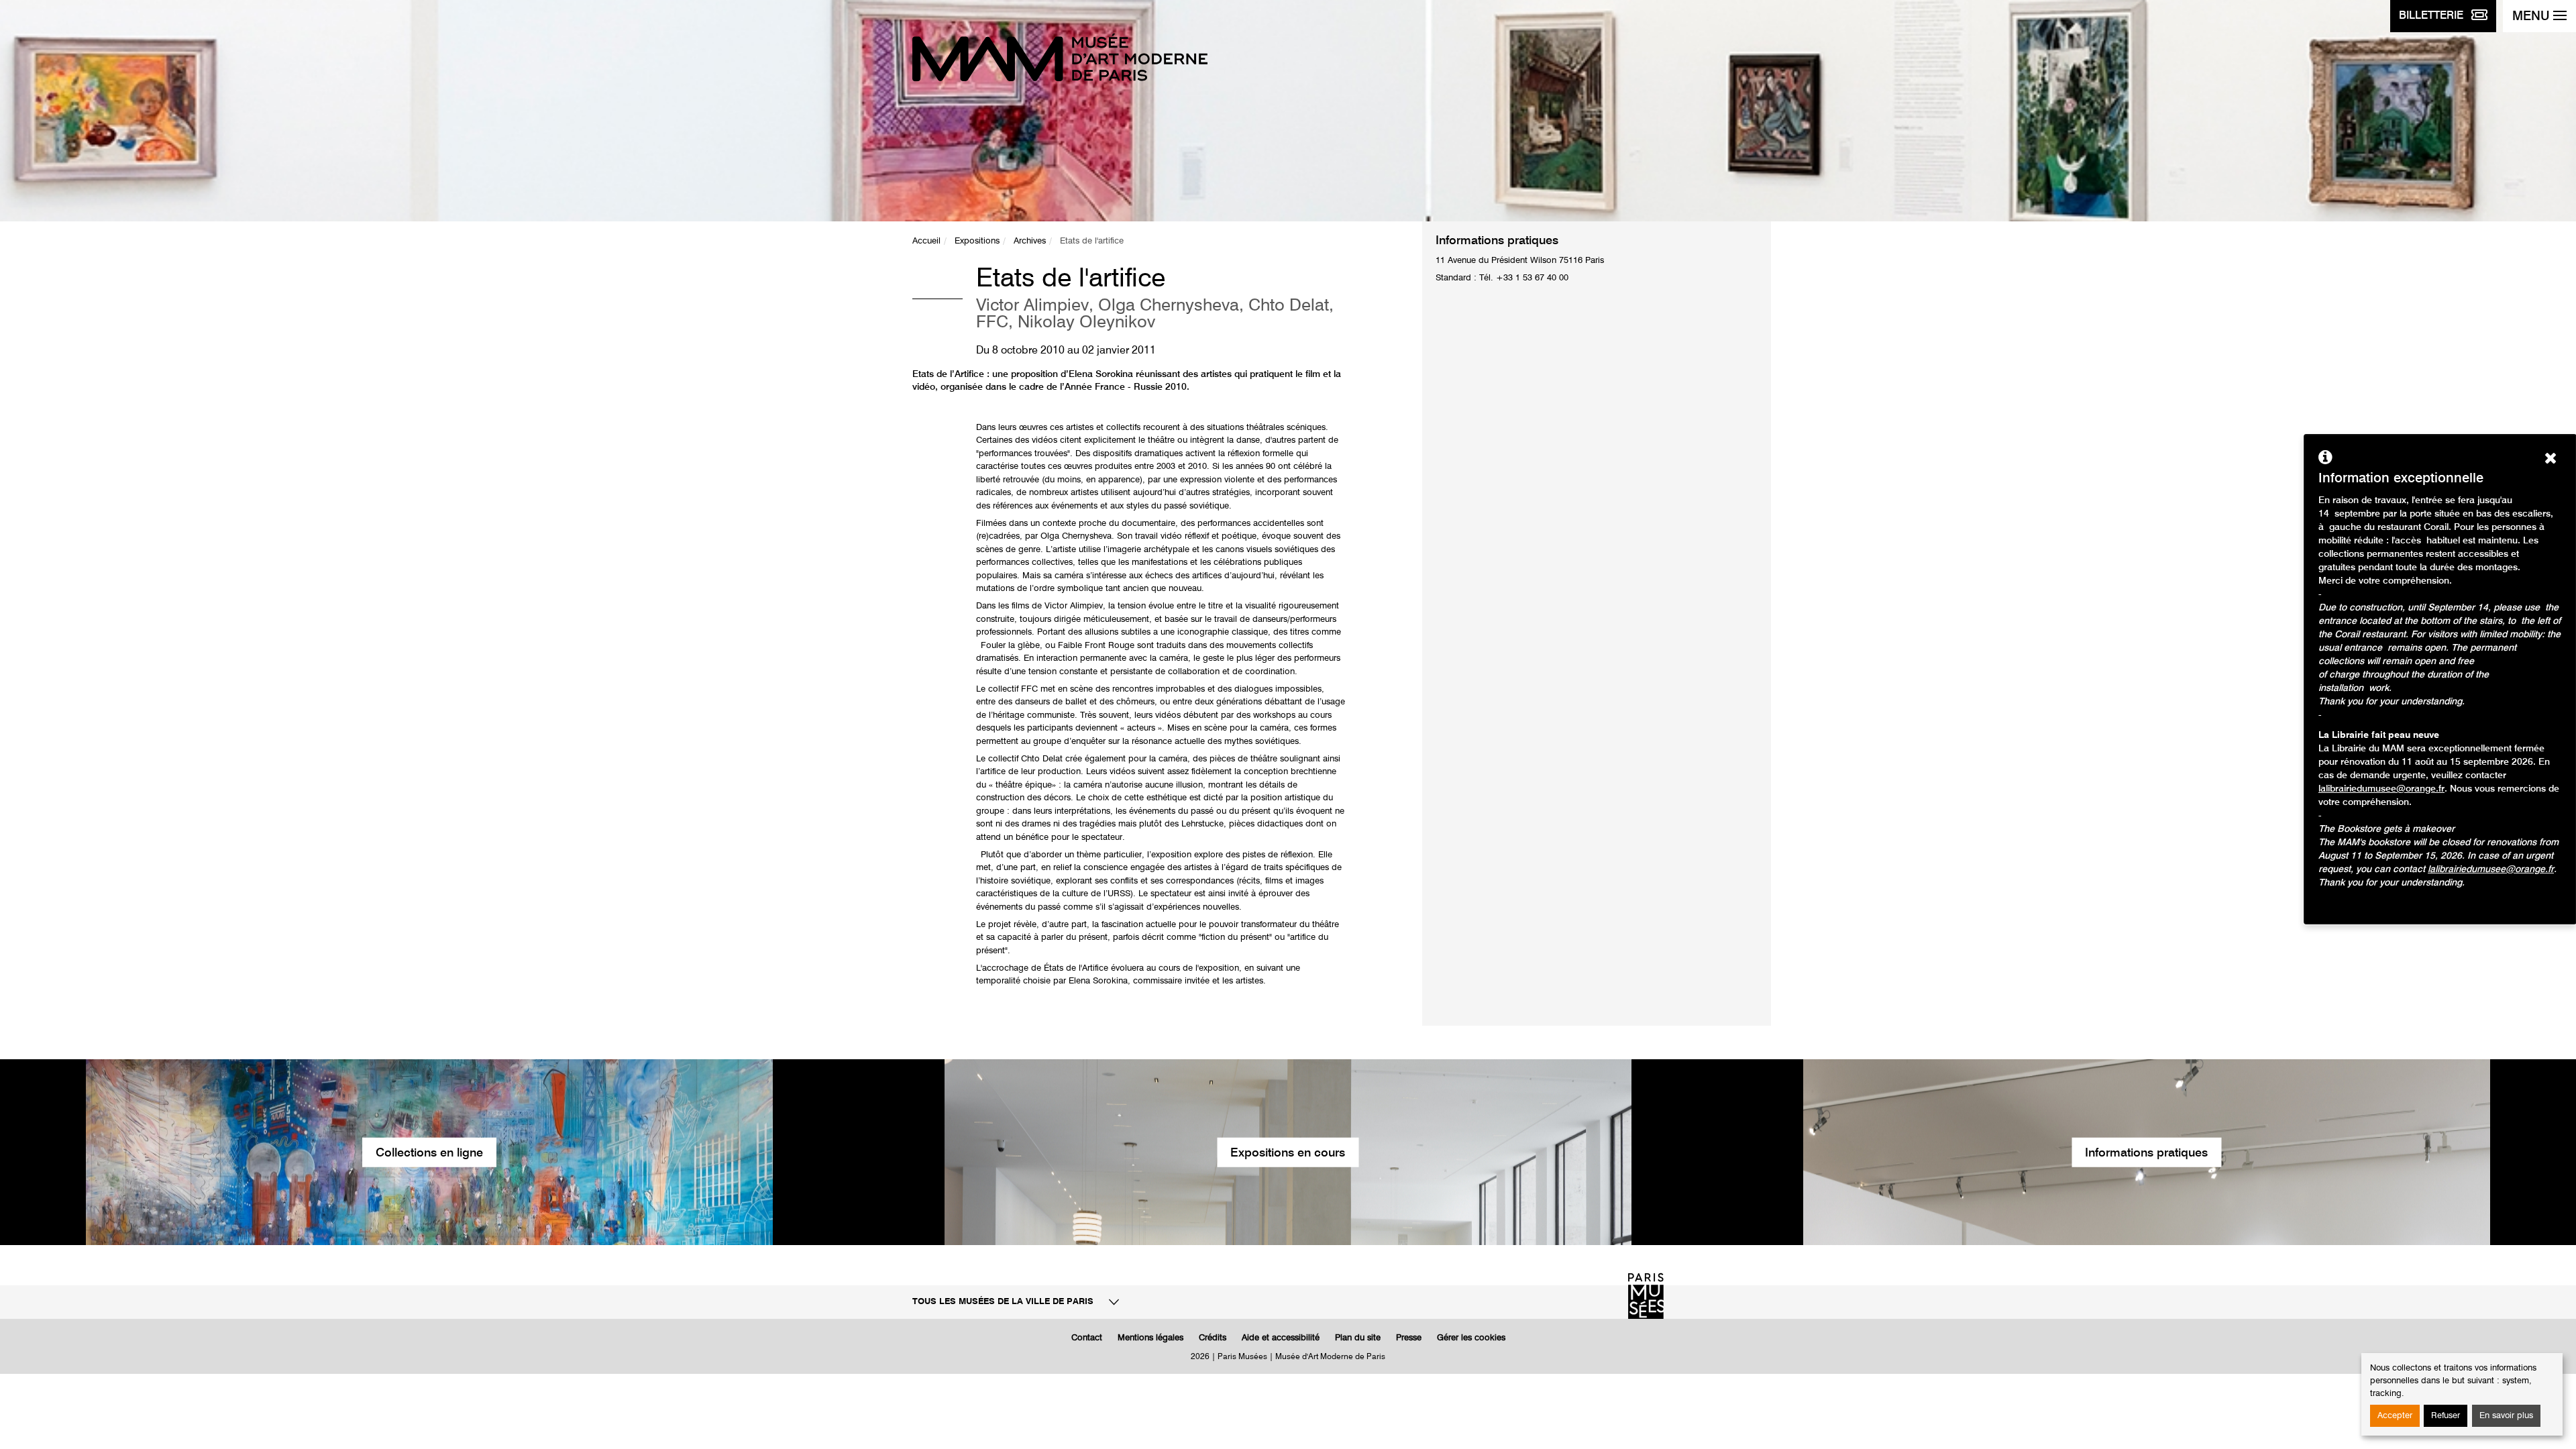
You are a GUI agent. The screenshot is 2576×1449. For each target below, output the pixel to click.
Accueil (926, 241)
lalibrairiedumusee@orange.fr (2381, 789)
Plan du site (1358, 1338)
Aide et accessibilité (1281, 1338)
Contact (1087, 1338)
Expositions (977, 241)
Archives (1030, 241)
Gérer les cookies (1471, 1338)
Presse (1409, 1338)
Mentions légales (1150, 1338)
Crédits (1213, 1338)
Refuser (2446, 1416)
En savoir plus (2506, 1416)
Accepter (2395, 1416)
